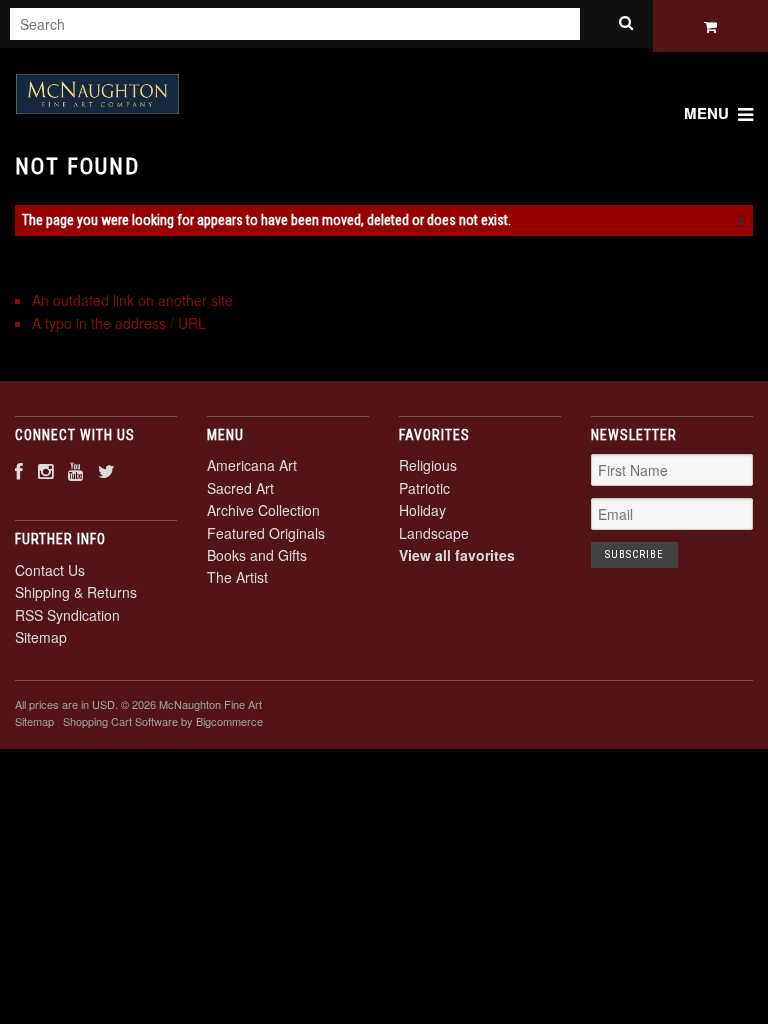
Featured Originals (266, 533)
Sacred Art (240, 488)
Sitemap (41, 637)
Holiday (422, 510)
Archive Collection (263, 510)
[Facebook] (19, 470)
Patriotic (424, 488)
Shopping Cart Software (120, 721)
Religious (428, 465)
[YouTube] (75, 470)
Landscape (434, 533)
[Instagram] (45, 470)
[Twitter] (106, 470)
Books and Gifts (257, 555)
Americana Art (252, 465)
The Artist (237, 577)
